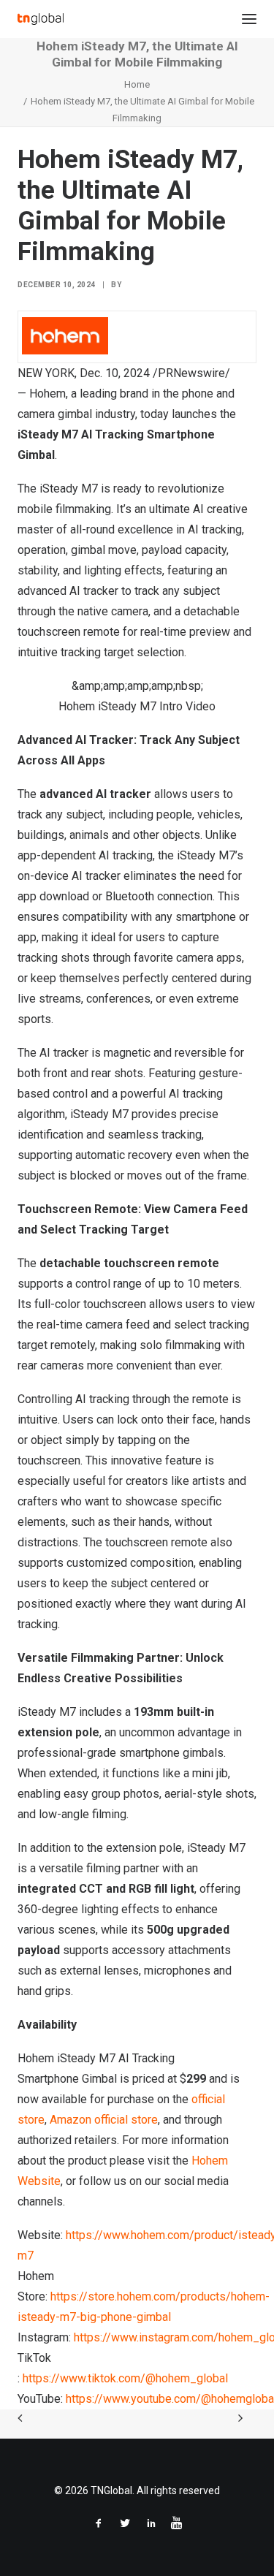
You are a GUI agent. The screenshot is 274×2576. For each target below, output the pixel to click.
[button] (249, 19)
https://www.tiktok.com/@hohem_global (125, 2378)
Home (137, 84)
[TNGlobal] (41, 19)
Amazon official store (104, 2120)
